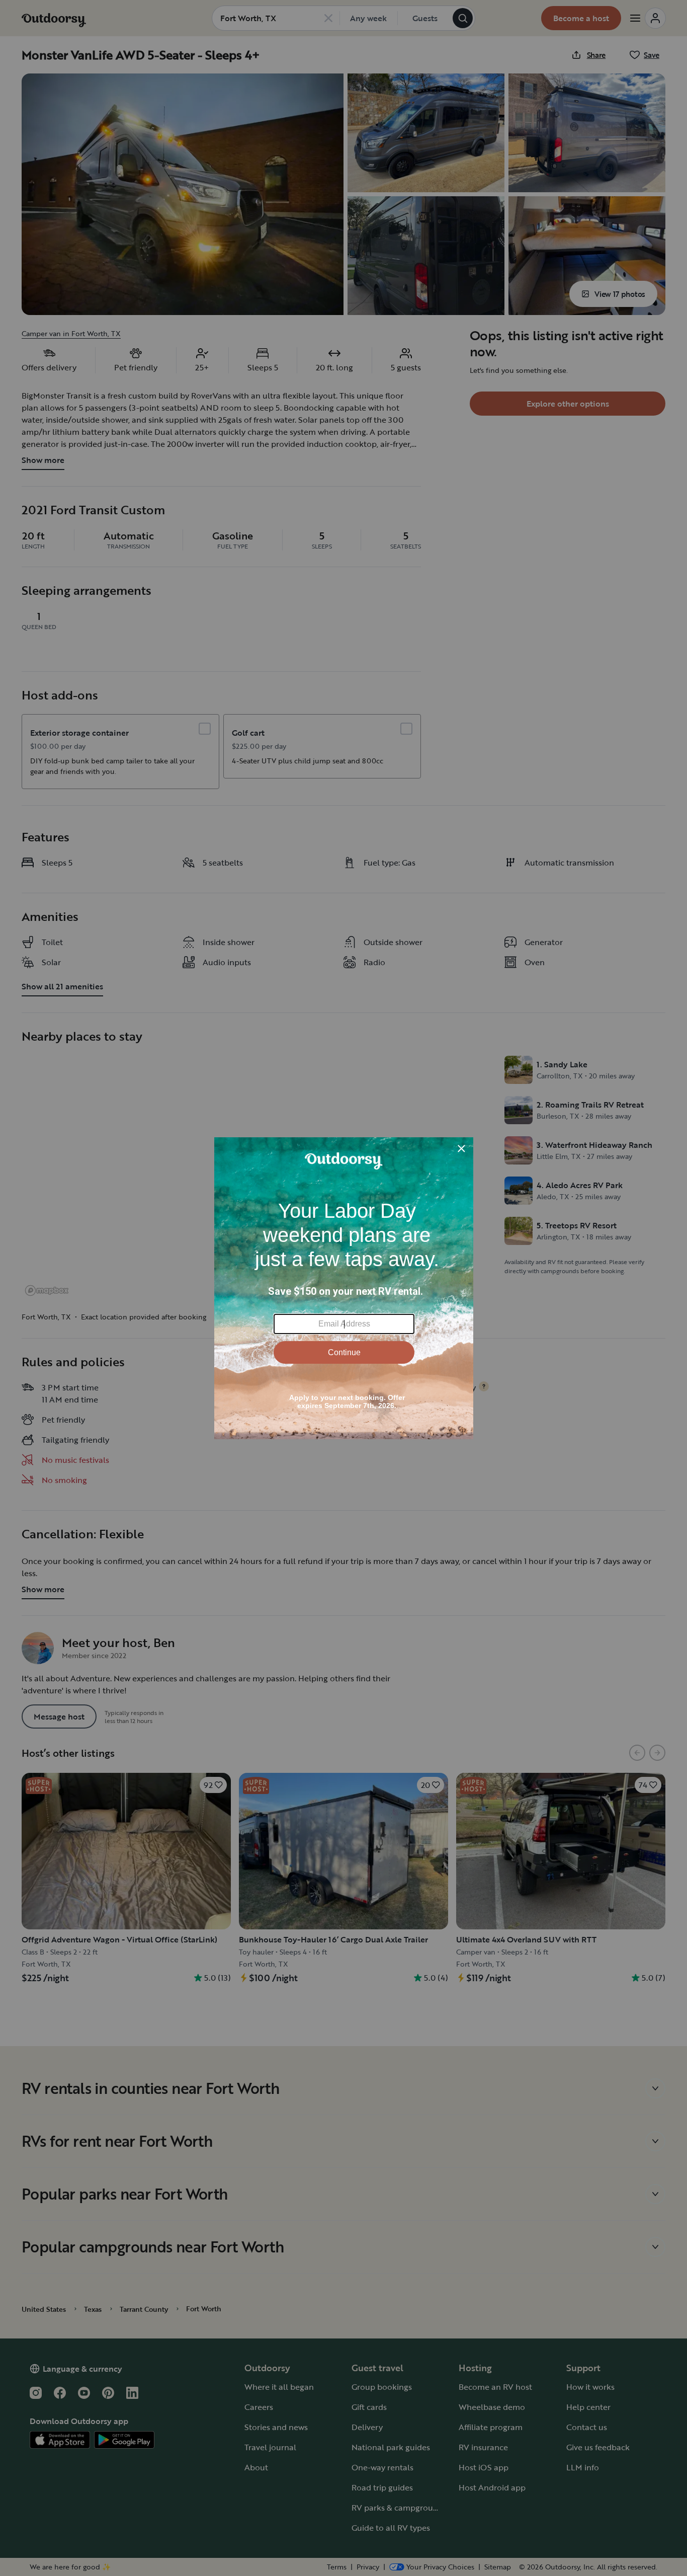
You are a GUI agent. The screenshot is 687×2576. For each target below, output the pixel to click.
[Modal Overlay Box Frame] (344, 1288)
